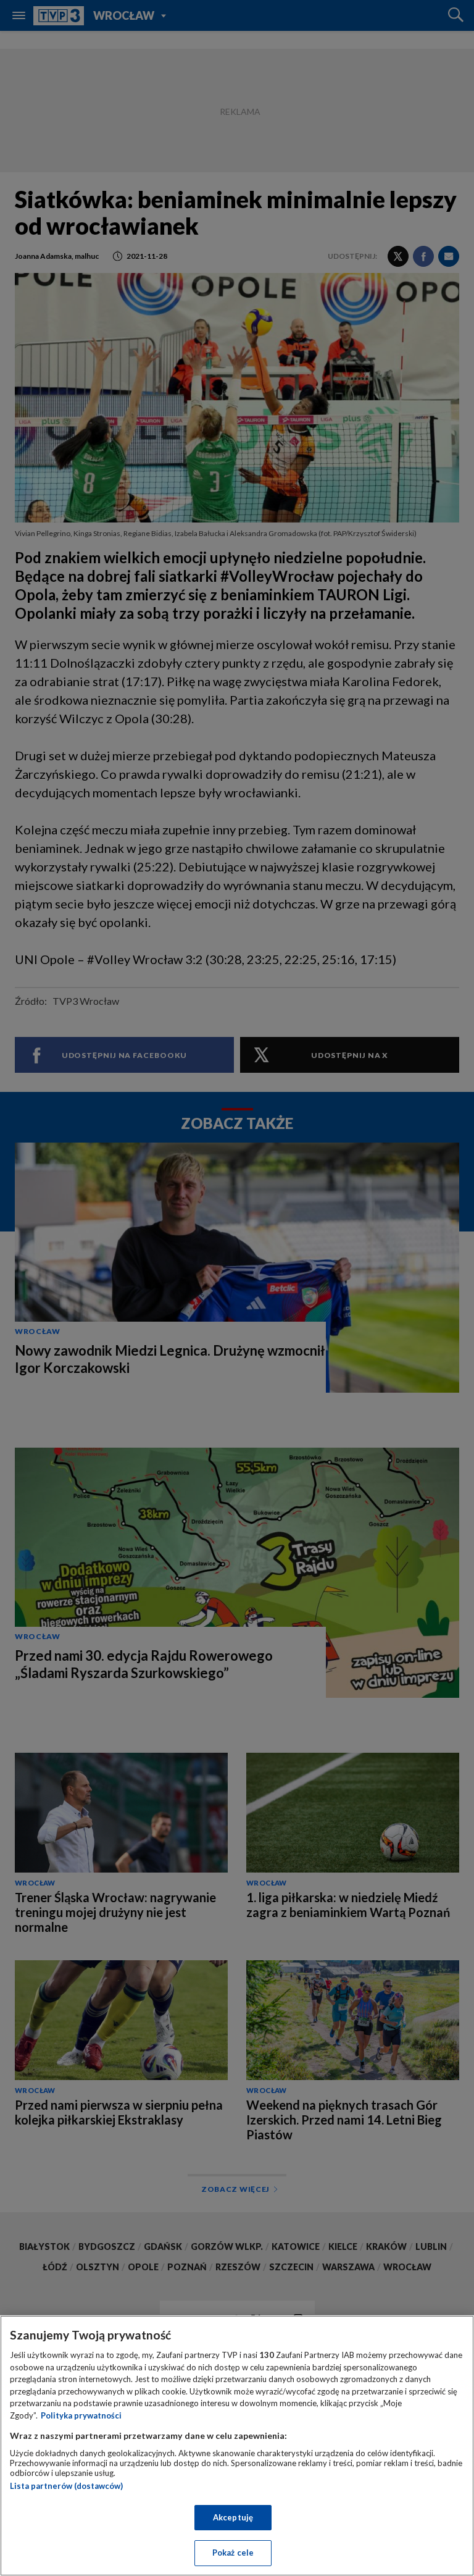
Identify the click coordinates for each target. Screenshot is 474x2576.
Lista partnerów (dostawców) (66, 2486)
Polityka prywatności (81, 2415)
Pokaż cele (233, 2553)
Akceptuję (233, 2517)
